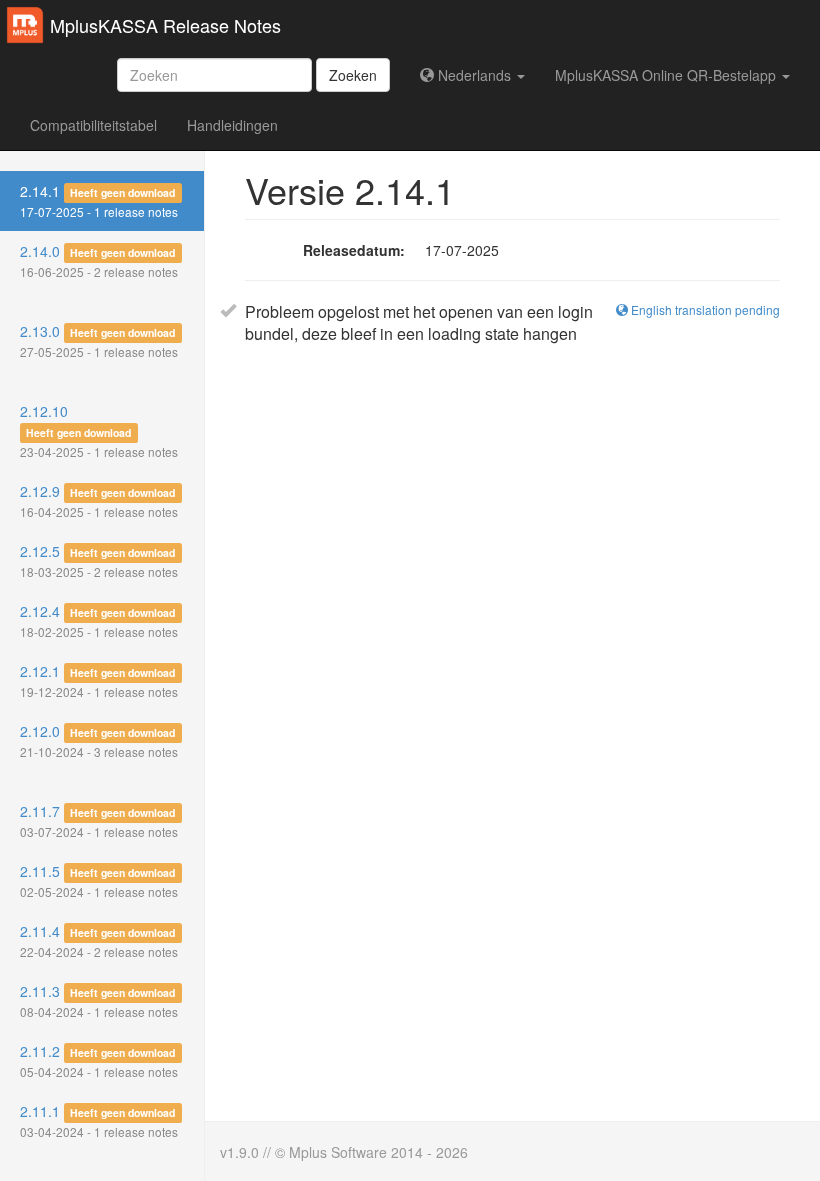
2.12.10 (99, 430)
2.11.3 (99, 1000)
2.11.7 (99, 820)
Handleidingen (232, 125)
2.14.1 (99, 200)
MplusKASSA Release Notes (165, 25)
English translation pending (704, 309)
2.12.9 (99, 500)
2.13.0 (99, 340)
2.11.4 (99, 940)
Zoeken (353, 75)
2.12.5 (99, 560)
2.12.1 (99, 680)
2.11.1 (99, 1120)
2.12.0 (99, 740)
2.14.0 (99, 260)
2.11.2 (99, 1060)
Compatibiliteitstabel (93, 125)
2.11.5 (99, 880)
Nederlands (474, 75)
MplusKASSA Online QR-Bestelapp (667, 75)
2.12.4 (99, 620)
